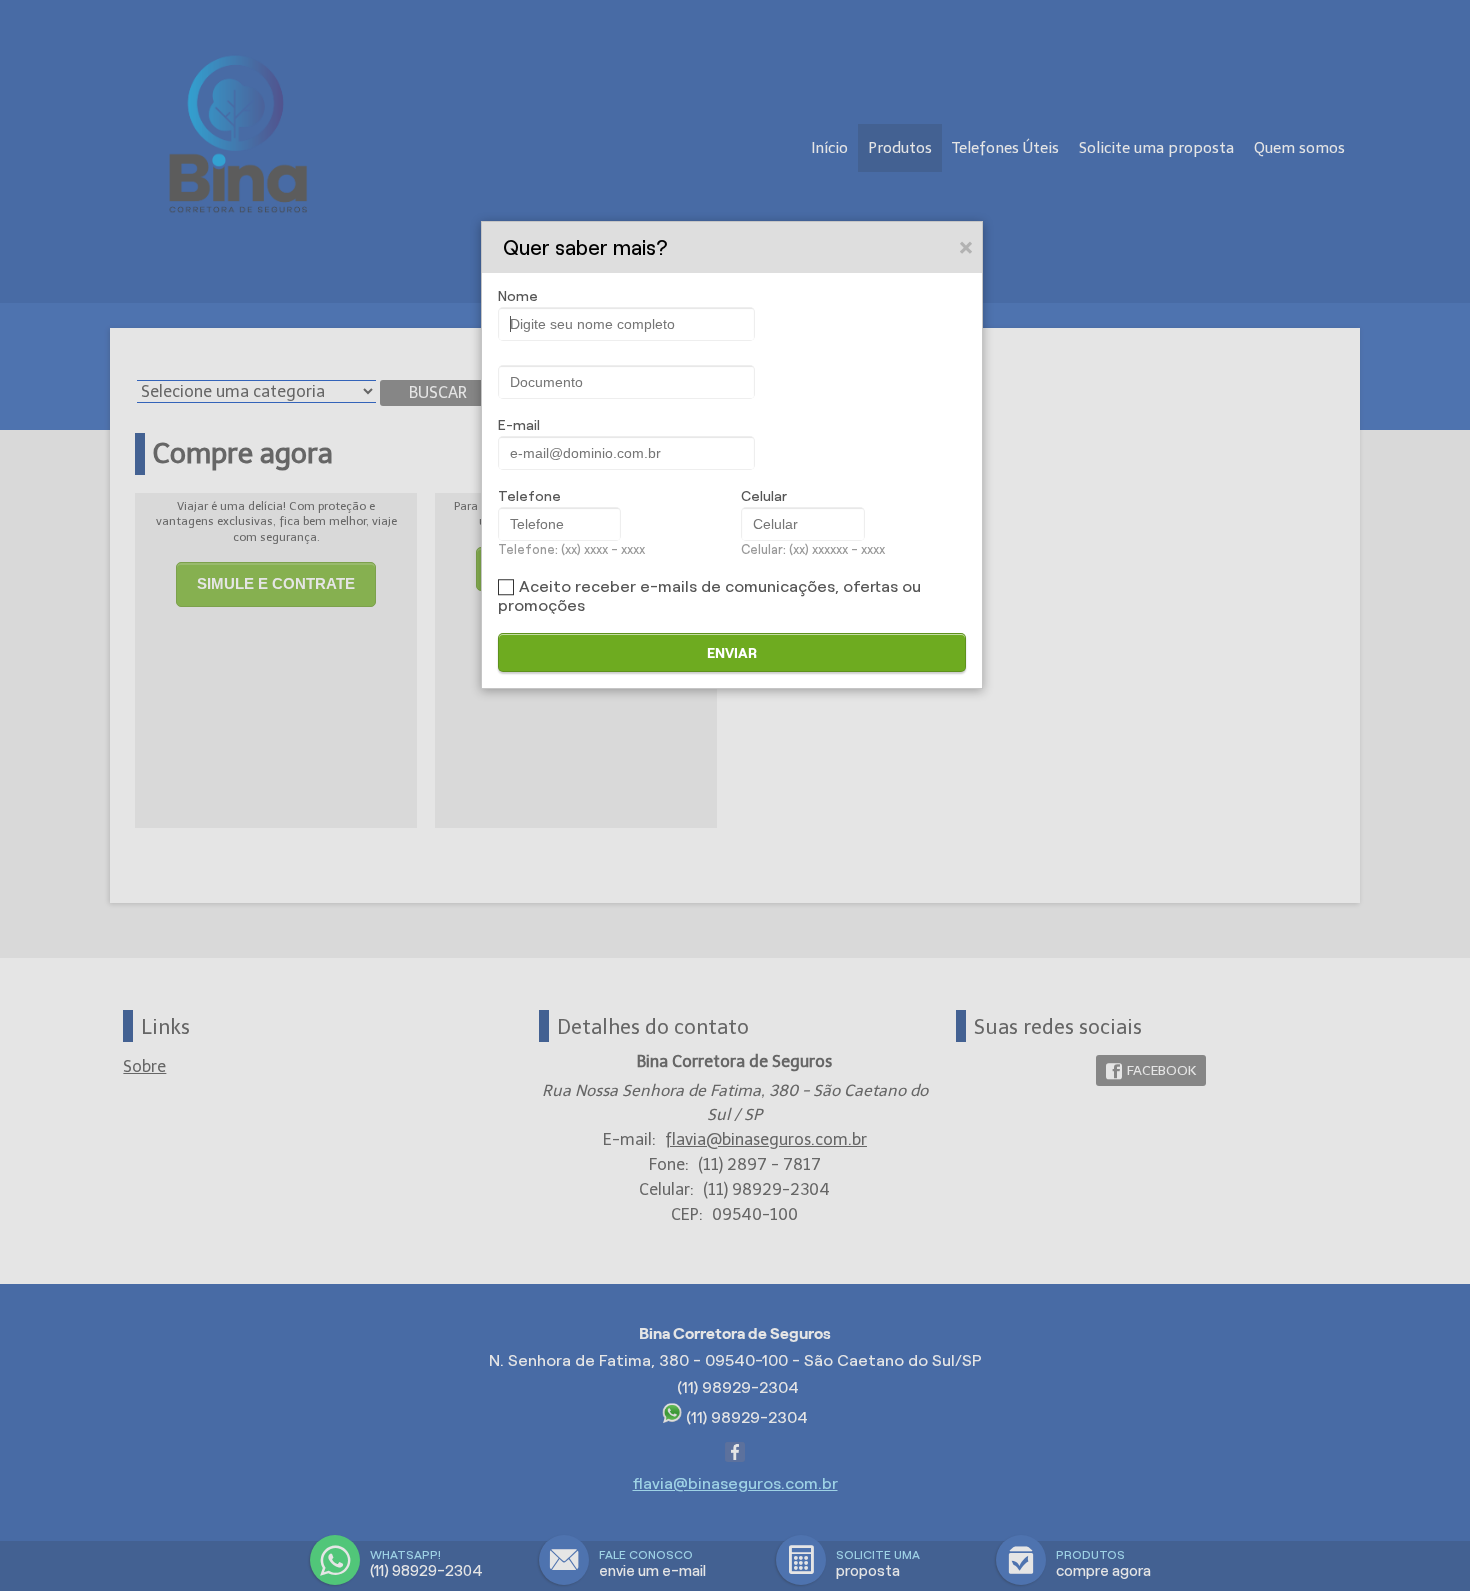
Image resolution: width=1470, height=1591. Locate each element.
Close (967, 247)
